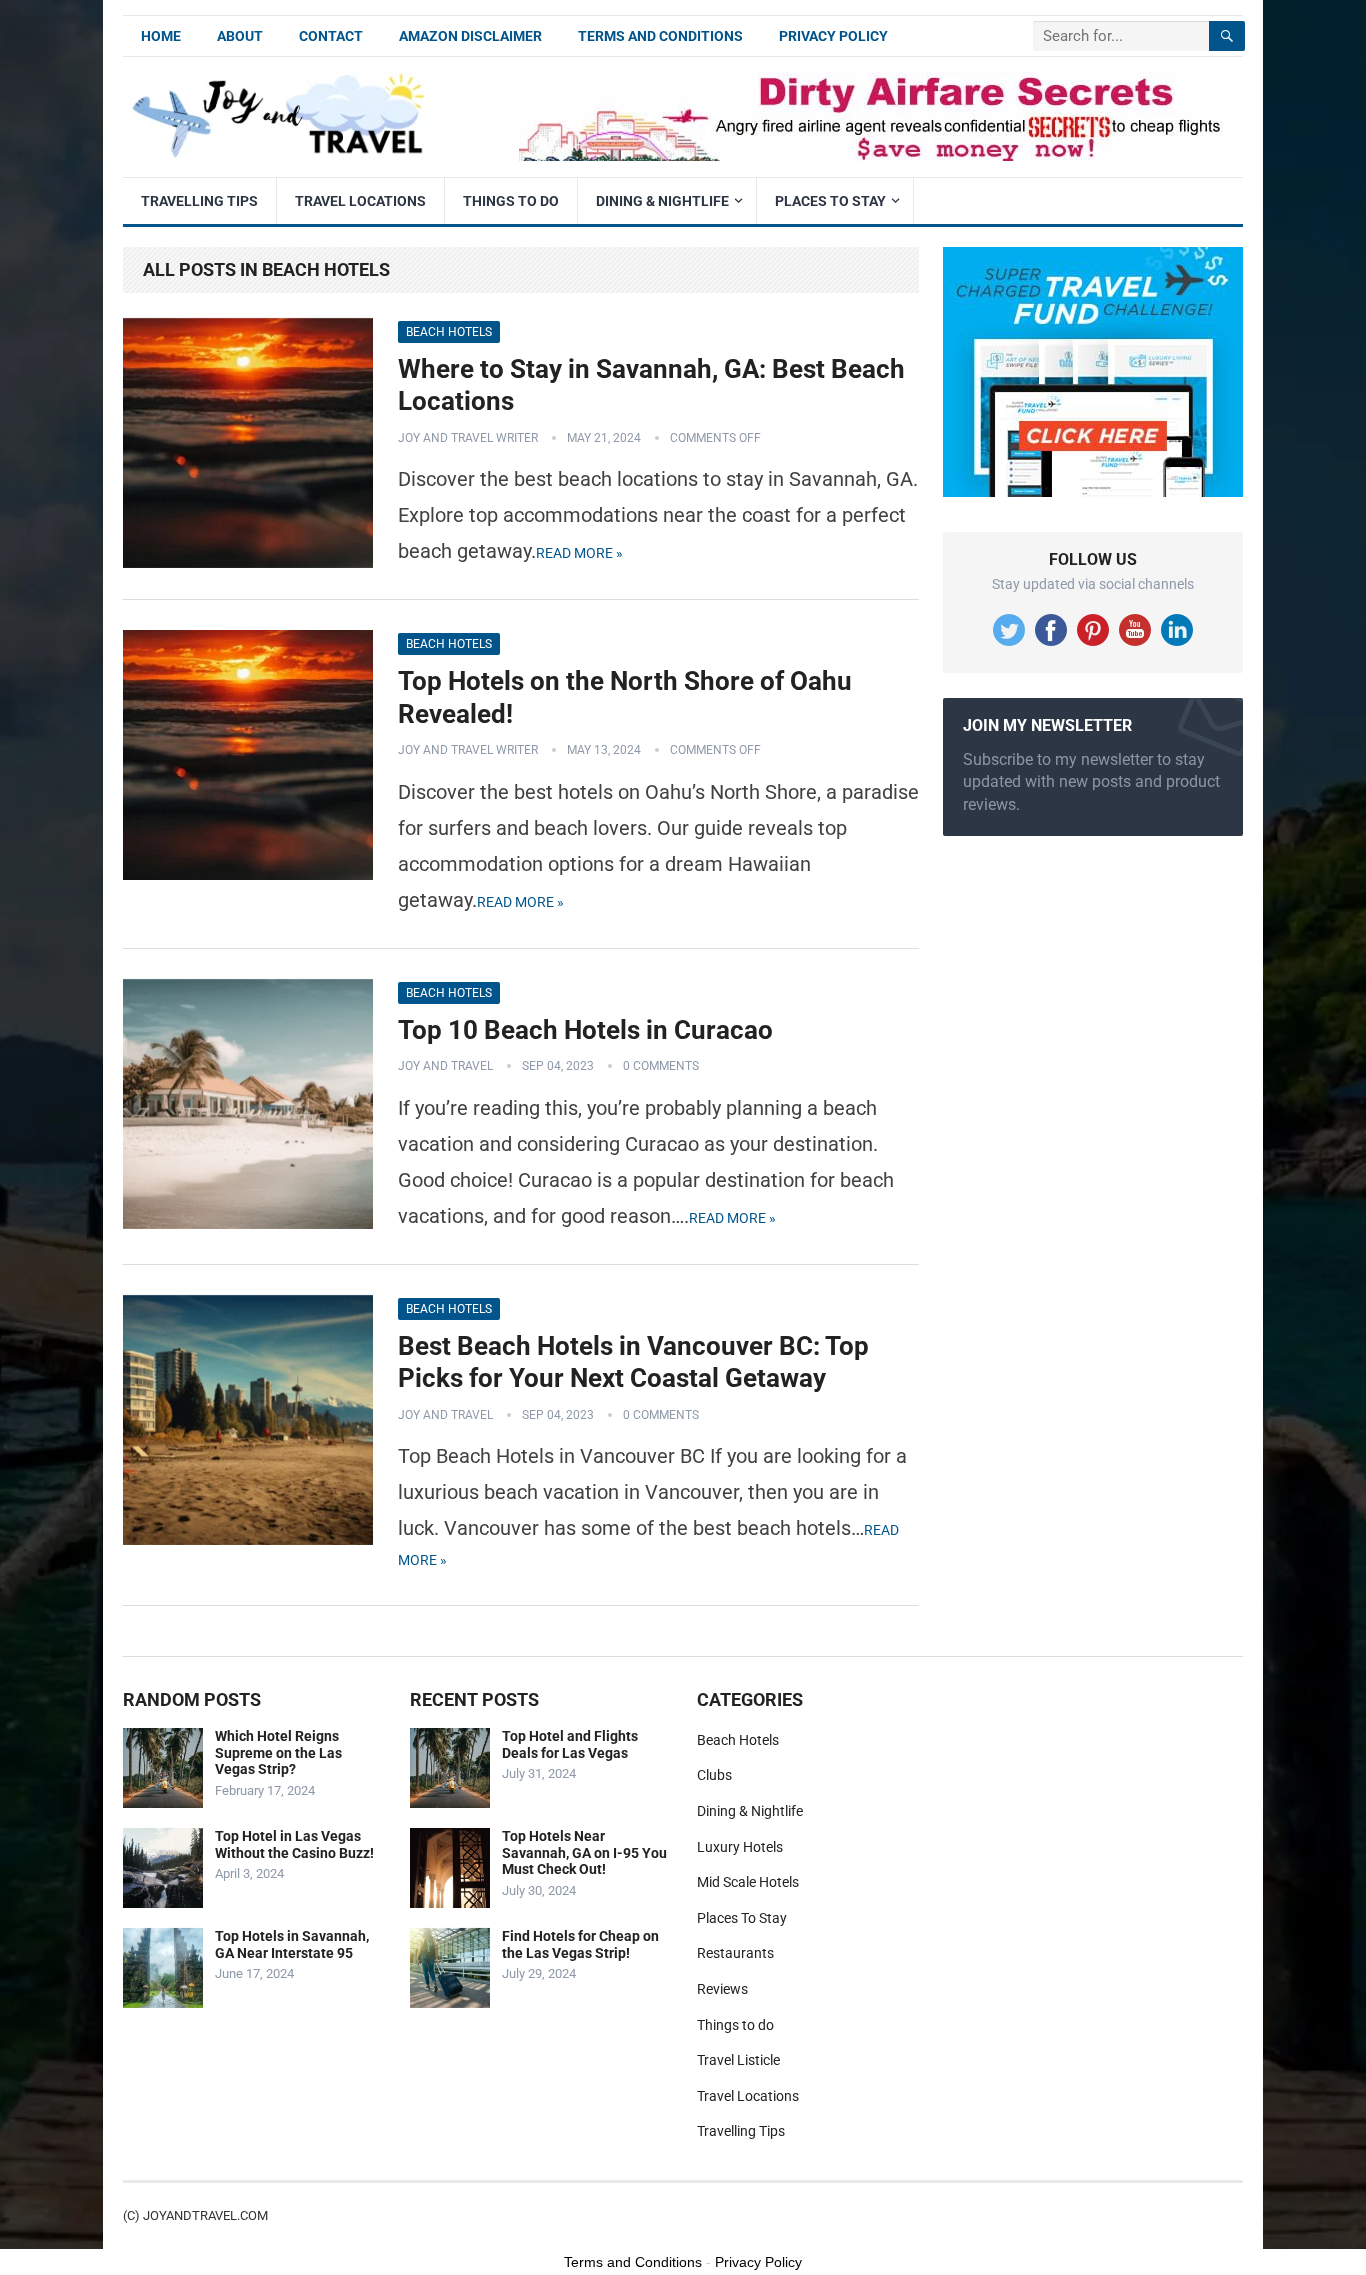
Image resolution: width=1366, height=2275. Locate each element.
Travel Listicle (738, 2060)
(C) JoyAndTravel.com (195, 2215)
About (240, 36)
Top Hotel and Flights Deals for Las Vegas (570, 1744)
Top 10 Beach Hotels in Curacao (585, 1030)
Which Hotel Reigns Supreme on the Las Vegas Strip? (278, 1753)
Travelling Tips (199, 201)
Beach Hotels (449, 332)
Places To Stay (830, 201)
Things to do (511, 201)
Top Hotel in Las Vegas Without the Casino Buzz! (294, 1844)
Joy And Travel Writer (468, 438)
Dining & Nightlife (662, 201)
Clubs (714, 1775)
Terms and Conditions (660, 36)
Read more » (579, 553)
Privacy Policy (833, 36)
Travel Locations (360, 201)
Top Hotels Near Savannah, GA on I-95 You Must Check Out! (584, 1853)
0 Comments (661, 1066)
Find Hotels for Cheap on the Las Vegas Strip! (580, 1944)
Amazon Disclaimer (470, 36)
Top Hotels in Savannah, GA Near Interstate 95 (292, 1944)
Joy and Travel (445, 1066)
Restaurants (735, 1953)
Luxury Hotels (740, 1847)
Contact (331, 36)
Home (161, 36)
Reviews (722, 1989)
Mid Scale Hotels (748, 1882)
